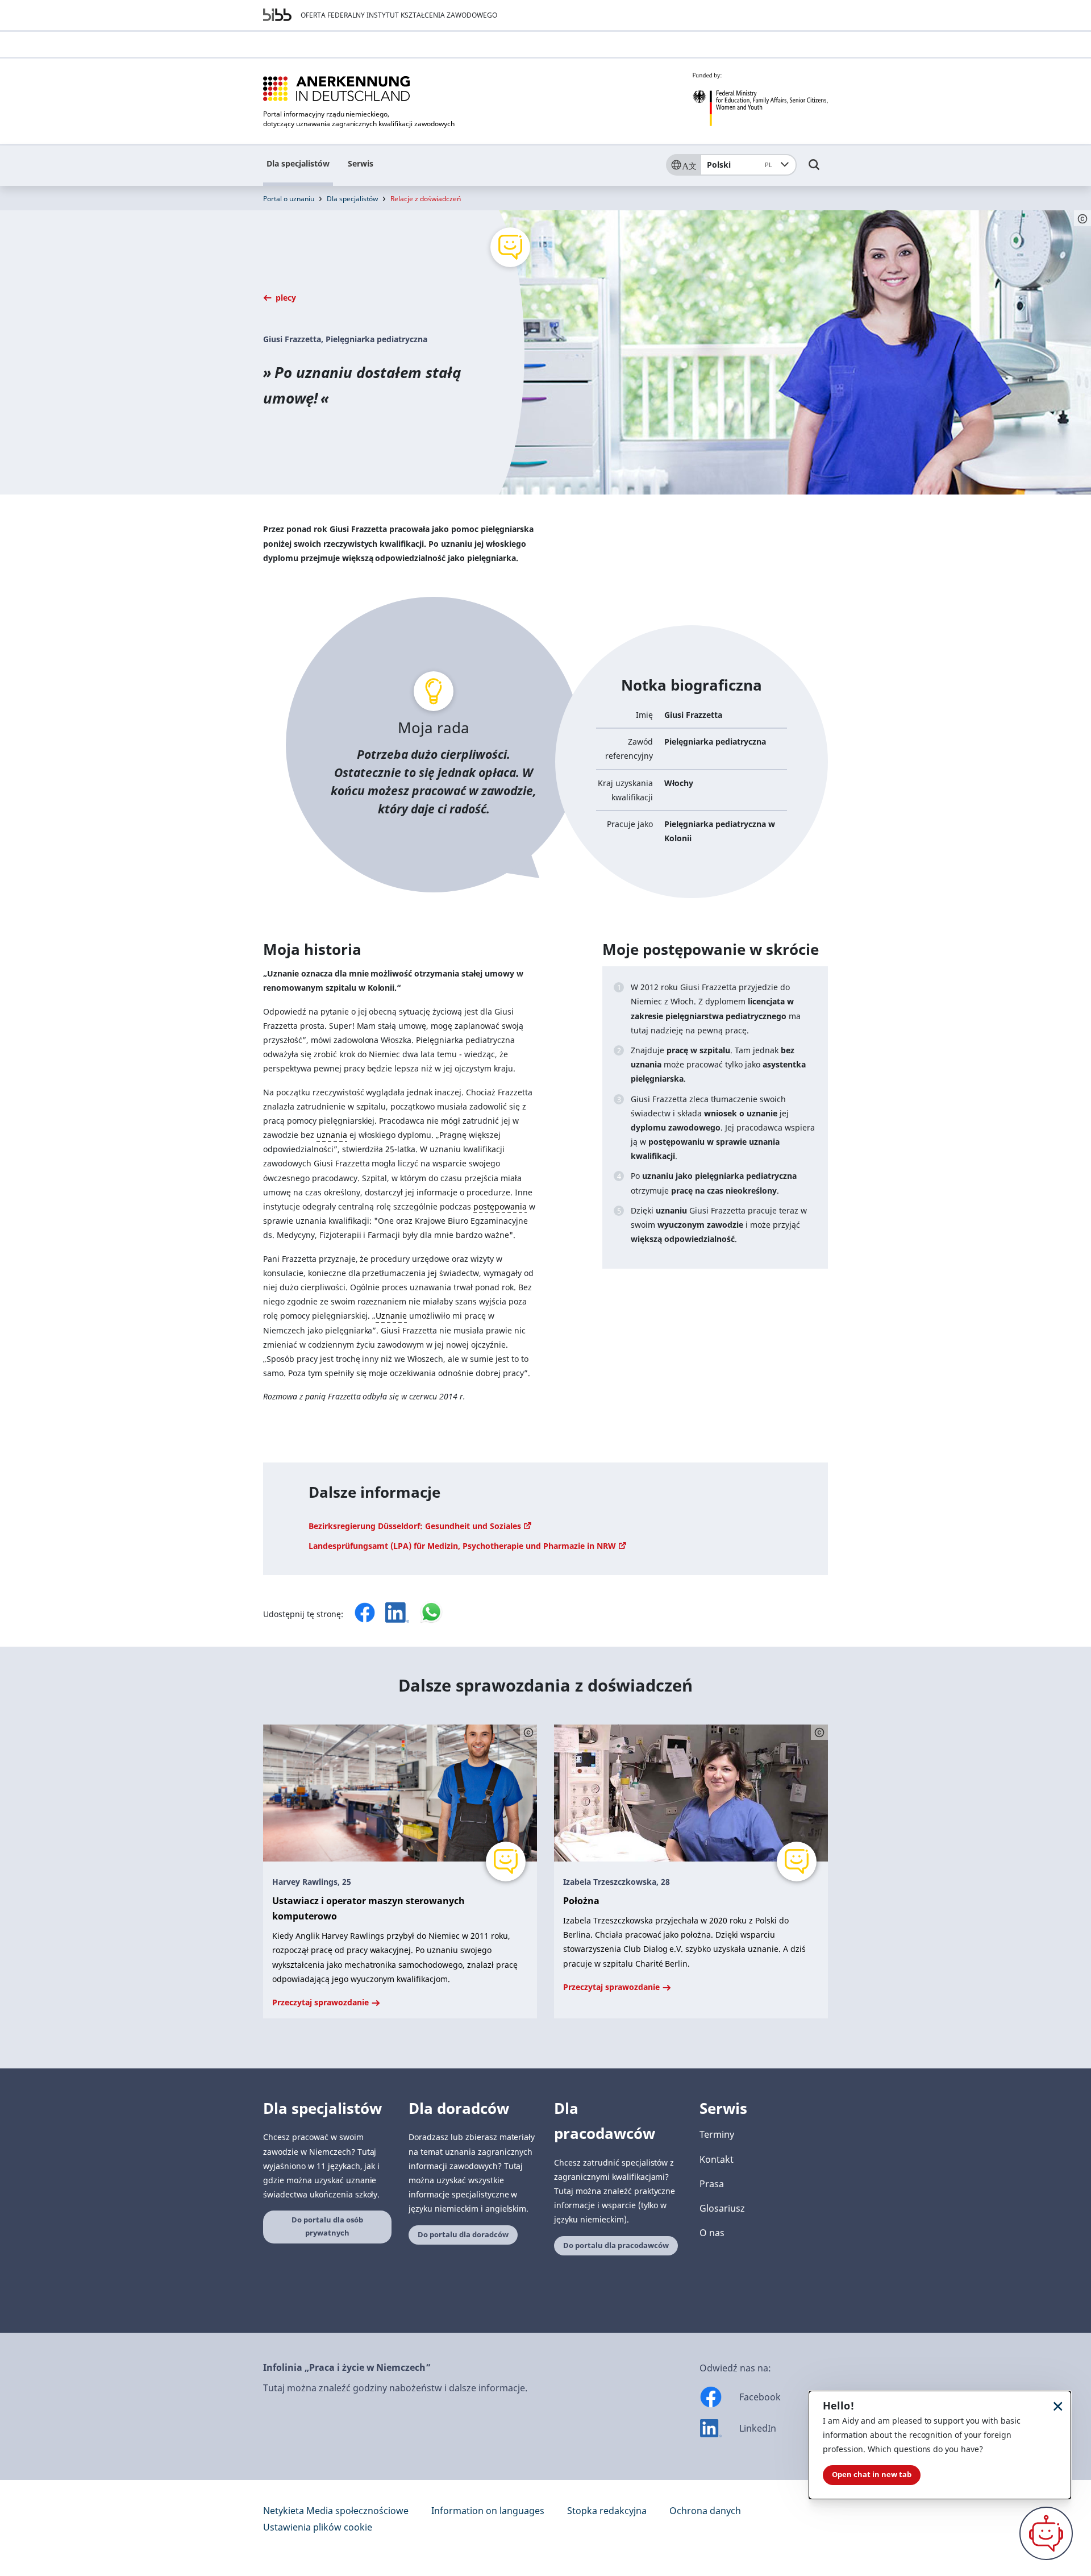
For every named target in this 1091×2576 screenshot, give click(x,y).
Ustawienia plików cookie (318, 2527)
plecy (285, 298)
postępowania (500, 1206)
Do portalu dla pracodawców (616, 2245)
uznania (332, 1135)
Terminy (717, 2134)
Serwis (361, 163)
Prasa (712, 2184)
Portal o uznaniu (289, 199)
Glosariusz (722, 2208)
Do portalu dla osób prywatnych (327, 2226)
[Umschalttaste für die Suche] (814, 170)
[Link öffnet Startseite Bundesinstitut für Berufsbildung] (277, 15)
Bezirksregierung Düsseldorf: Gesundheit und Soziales (416, 1526)
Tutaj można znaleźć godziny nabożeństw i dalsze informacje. (395, 2388)
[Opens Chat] (1046, 2533)
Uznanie (391, 1316)
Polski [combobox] (740, 165)
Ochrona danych (705, 2511)
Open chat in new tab (872, 2475)
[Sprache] (683, 165)
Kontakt (717, 2159)
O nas (712, 2233)
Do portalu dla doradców (463, 2235)
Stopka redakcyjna (607, 2511)
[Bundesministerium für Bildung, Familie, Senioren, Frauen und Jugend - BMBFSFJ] (760, 99)
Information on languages (488, 2511)
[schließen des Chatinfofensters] (1058, 2406)
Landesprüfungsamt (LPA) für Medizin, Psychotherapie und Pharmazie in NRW (463, 1546)
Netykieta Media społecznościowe (336, 2511)
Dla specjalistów (298, 163)
